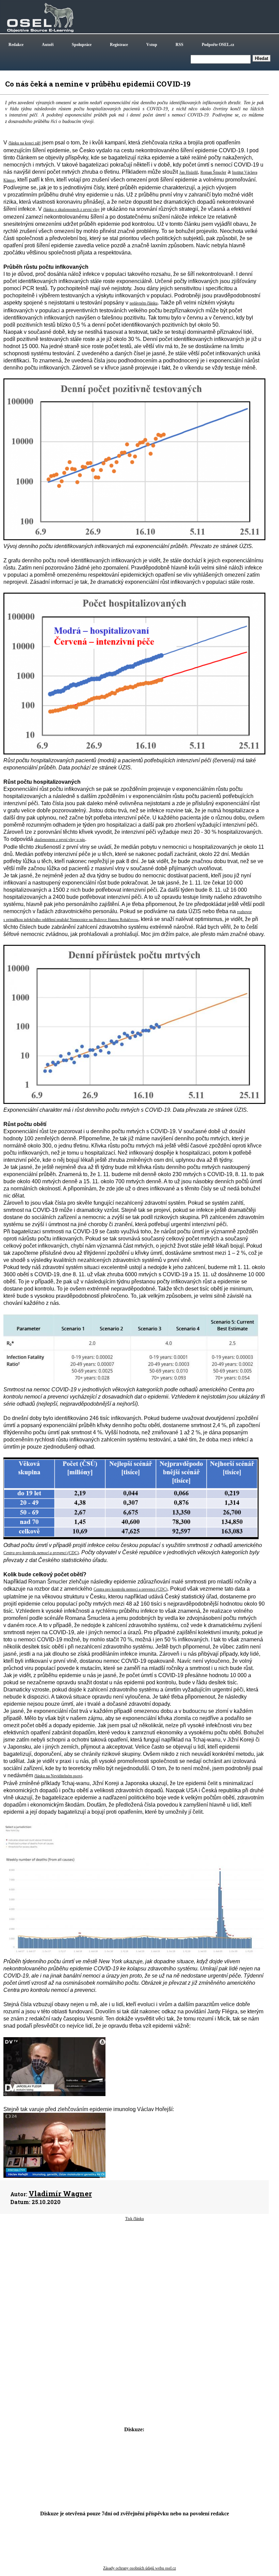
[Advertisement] (134, 2276)
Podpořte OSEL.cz (218, 45)
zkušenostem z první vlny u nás (60, 840)
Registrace (119, 45)
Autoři (48, 45)
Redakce (16, 45)
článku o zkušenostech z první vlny (71, 209)
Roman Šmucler (213, 172)
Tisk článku (135, 2219)
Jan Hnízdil (188, 172)
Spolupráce (82, 45)
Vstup (152, 45)
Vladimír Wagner (60, 2193)
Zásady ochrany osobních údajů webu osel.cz (139, 2568)
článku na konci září (24, 143)
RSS (179, 45)
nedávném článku (144, 303)
